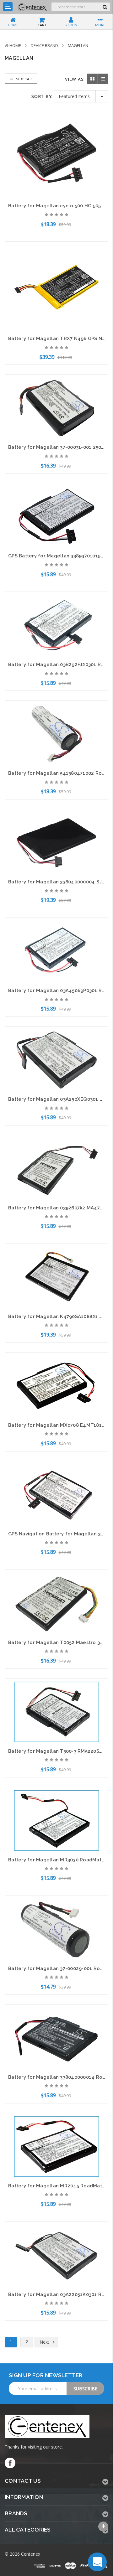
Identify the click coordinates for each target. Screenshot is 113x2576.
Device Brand (44, 45)
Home (15, 45)
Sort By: (42, 96)
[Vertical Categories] (8, 7)
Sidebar (23, 79)
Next (45, 2342)
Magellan (78, 45)
